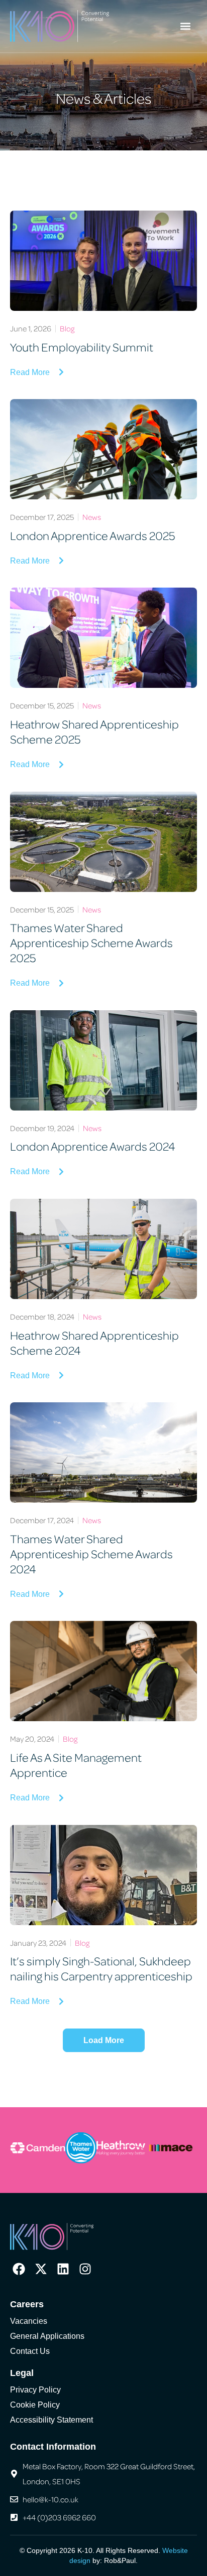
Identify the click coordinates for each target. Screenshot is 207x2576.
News (92, 517)
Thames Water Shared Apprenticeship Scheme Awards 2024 (91, 1553)
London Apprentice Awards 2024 (93, 1146)
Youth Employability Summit (82, 347)
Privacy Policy (35, 2390)
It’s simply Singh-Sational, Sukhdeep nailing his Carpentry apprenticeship (101, 1968)
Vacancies (29, 2321)
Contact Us (30, 2351)
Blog (67, 328)
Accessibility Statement (51, 2420)
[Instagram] (85, 2269)
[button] (186, 26)
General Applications (47, 2336)
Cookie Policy (35, 2405)
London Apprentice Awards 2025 (93, 535)
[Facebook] (19, 2269)
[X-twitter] (41, 2269)
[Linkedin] (63, 2269)
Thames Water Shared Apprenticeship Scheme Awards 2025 (91, 942)
